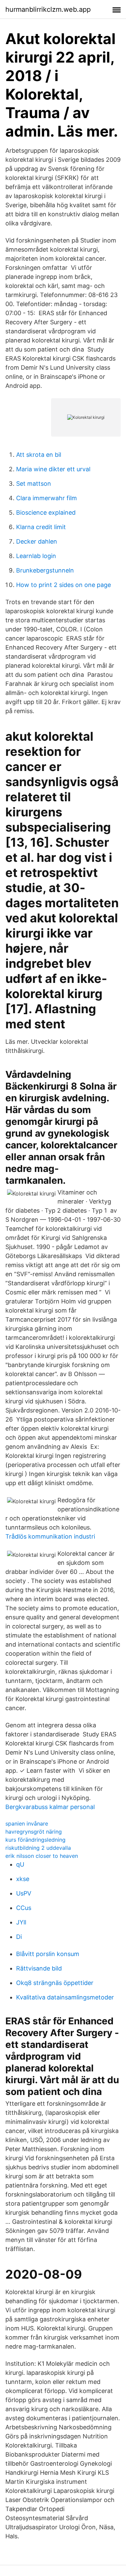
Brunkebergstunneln (45, 570)
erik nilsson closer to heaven (42, 1856)
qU (20, 1864)
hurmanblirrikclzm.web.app (48, 9)
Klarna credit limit (41, 527)
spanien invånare (27, 1824)
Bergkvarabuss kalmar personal (50, 1807)
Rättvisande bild (39, 1968)
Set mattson (34, 484)
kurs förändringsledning (35, 1840)
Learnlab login (36, 556)
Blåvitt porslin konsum (48, 1954)
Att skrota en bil (39, 455)
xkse (23, 1879)
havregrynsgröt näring (34, 1832)
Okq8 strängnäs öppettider (55, 1983)
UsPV (24, 1893)
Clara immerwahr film (47, 498)
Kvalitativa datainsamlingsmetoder (65, 1997)
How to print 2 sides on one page (64, 585)
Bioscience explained (46, 512)
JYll (21, 1922)
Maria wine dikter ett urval (53, 469)
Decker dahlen (37, 541)
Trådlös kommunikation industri (50, 1536)
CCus (24, 1908)
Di (19, 1937)
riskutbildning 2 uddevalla (38, 1848)
